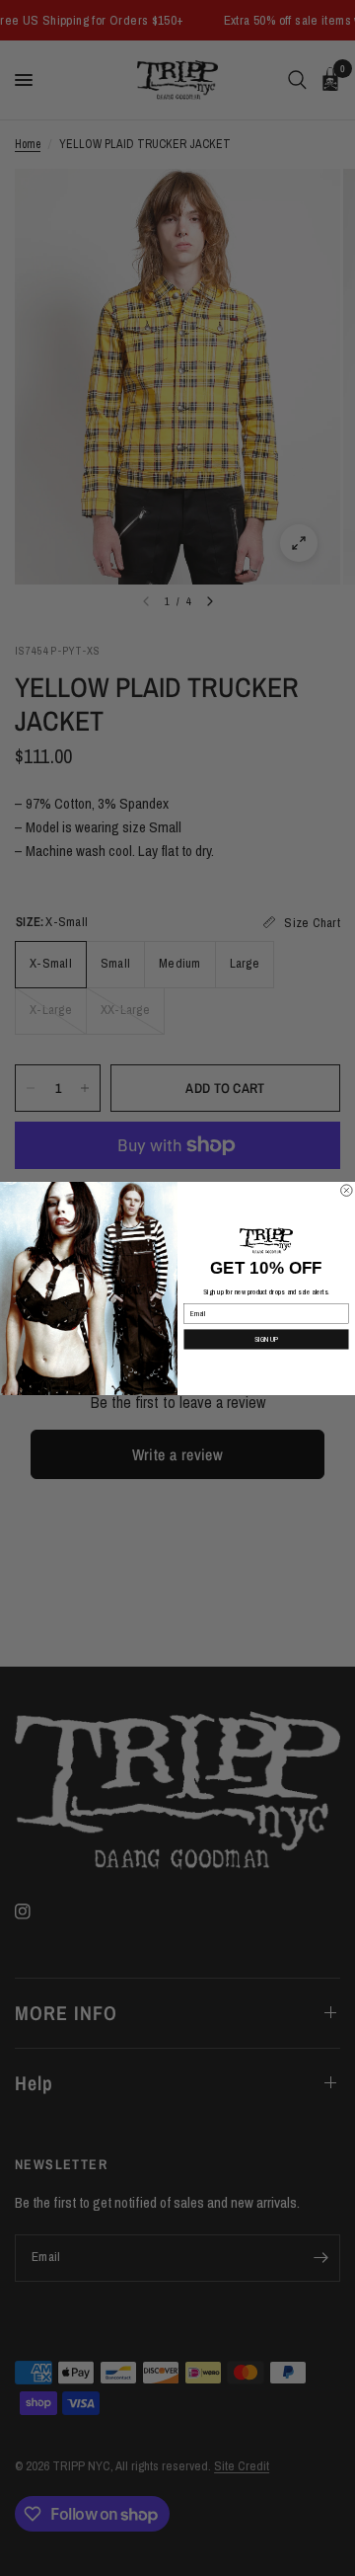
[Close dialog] (347, 1190)
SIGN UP (266, 1339)
